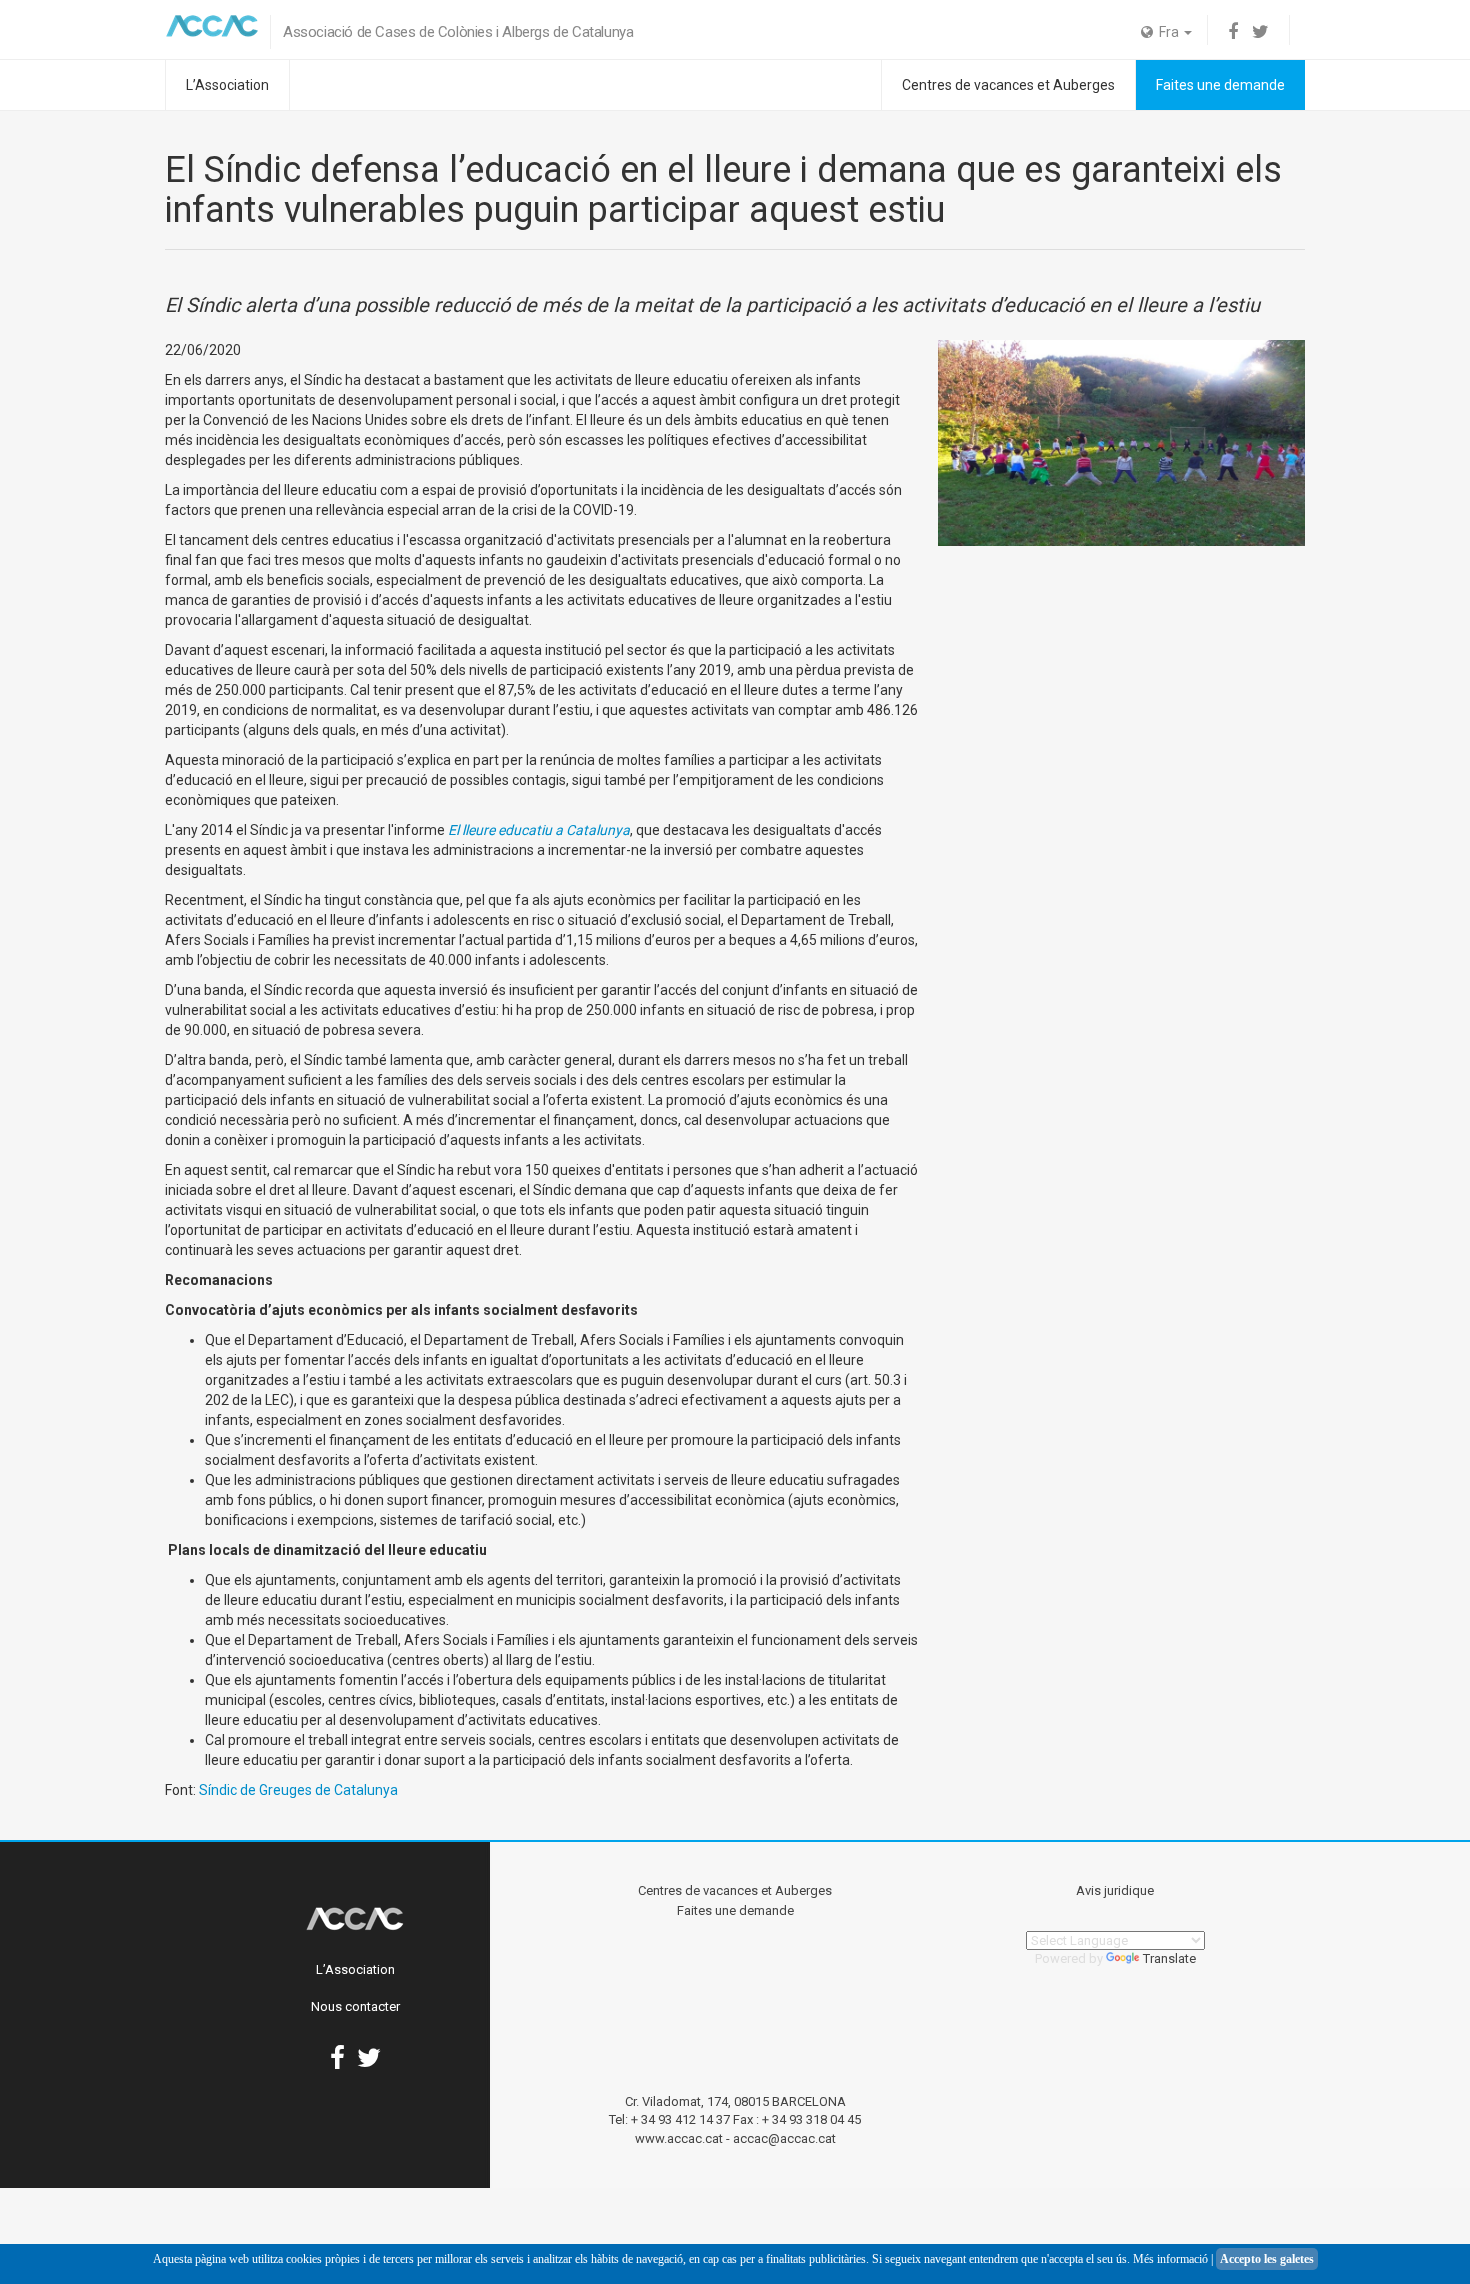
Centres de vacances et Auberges (1008, 85)
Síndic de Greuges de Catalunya (298, 1790)
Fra (1167, 32)
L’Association (227, 85)
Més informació (1170, 2259)
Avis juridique (1115, 1890)
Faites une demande (1220, 85)
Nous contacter (355, 2006)
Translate (1169, 1958)
